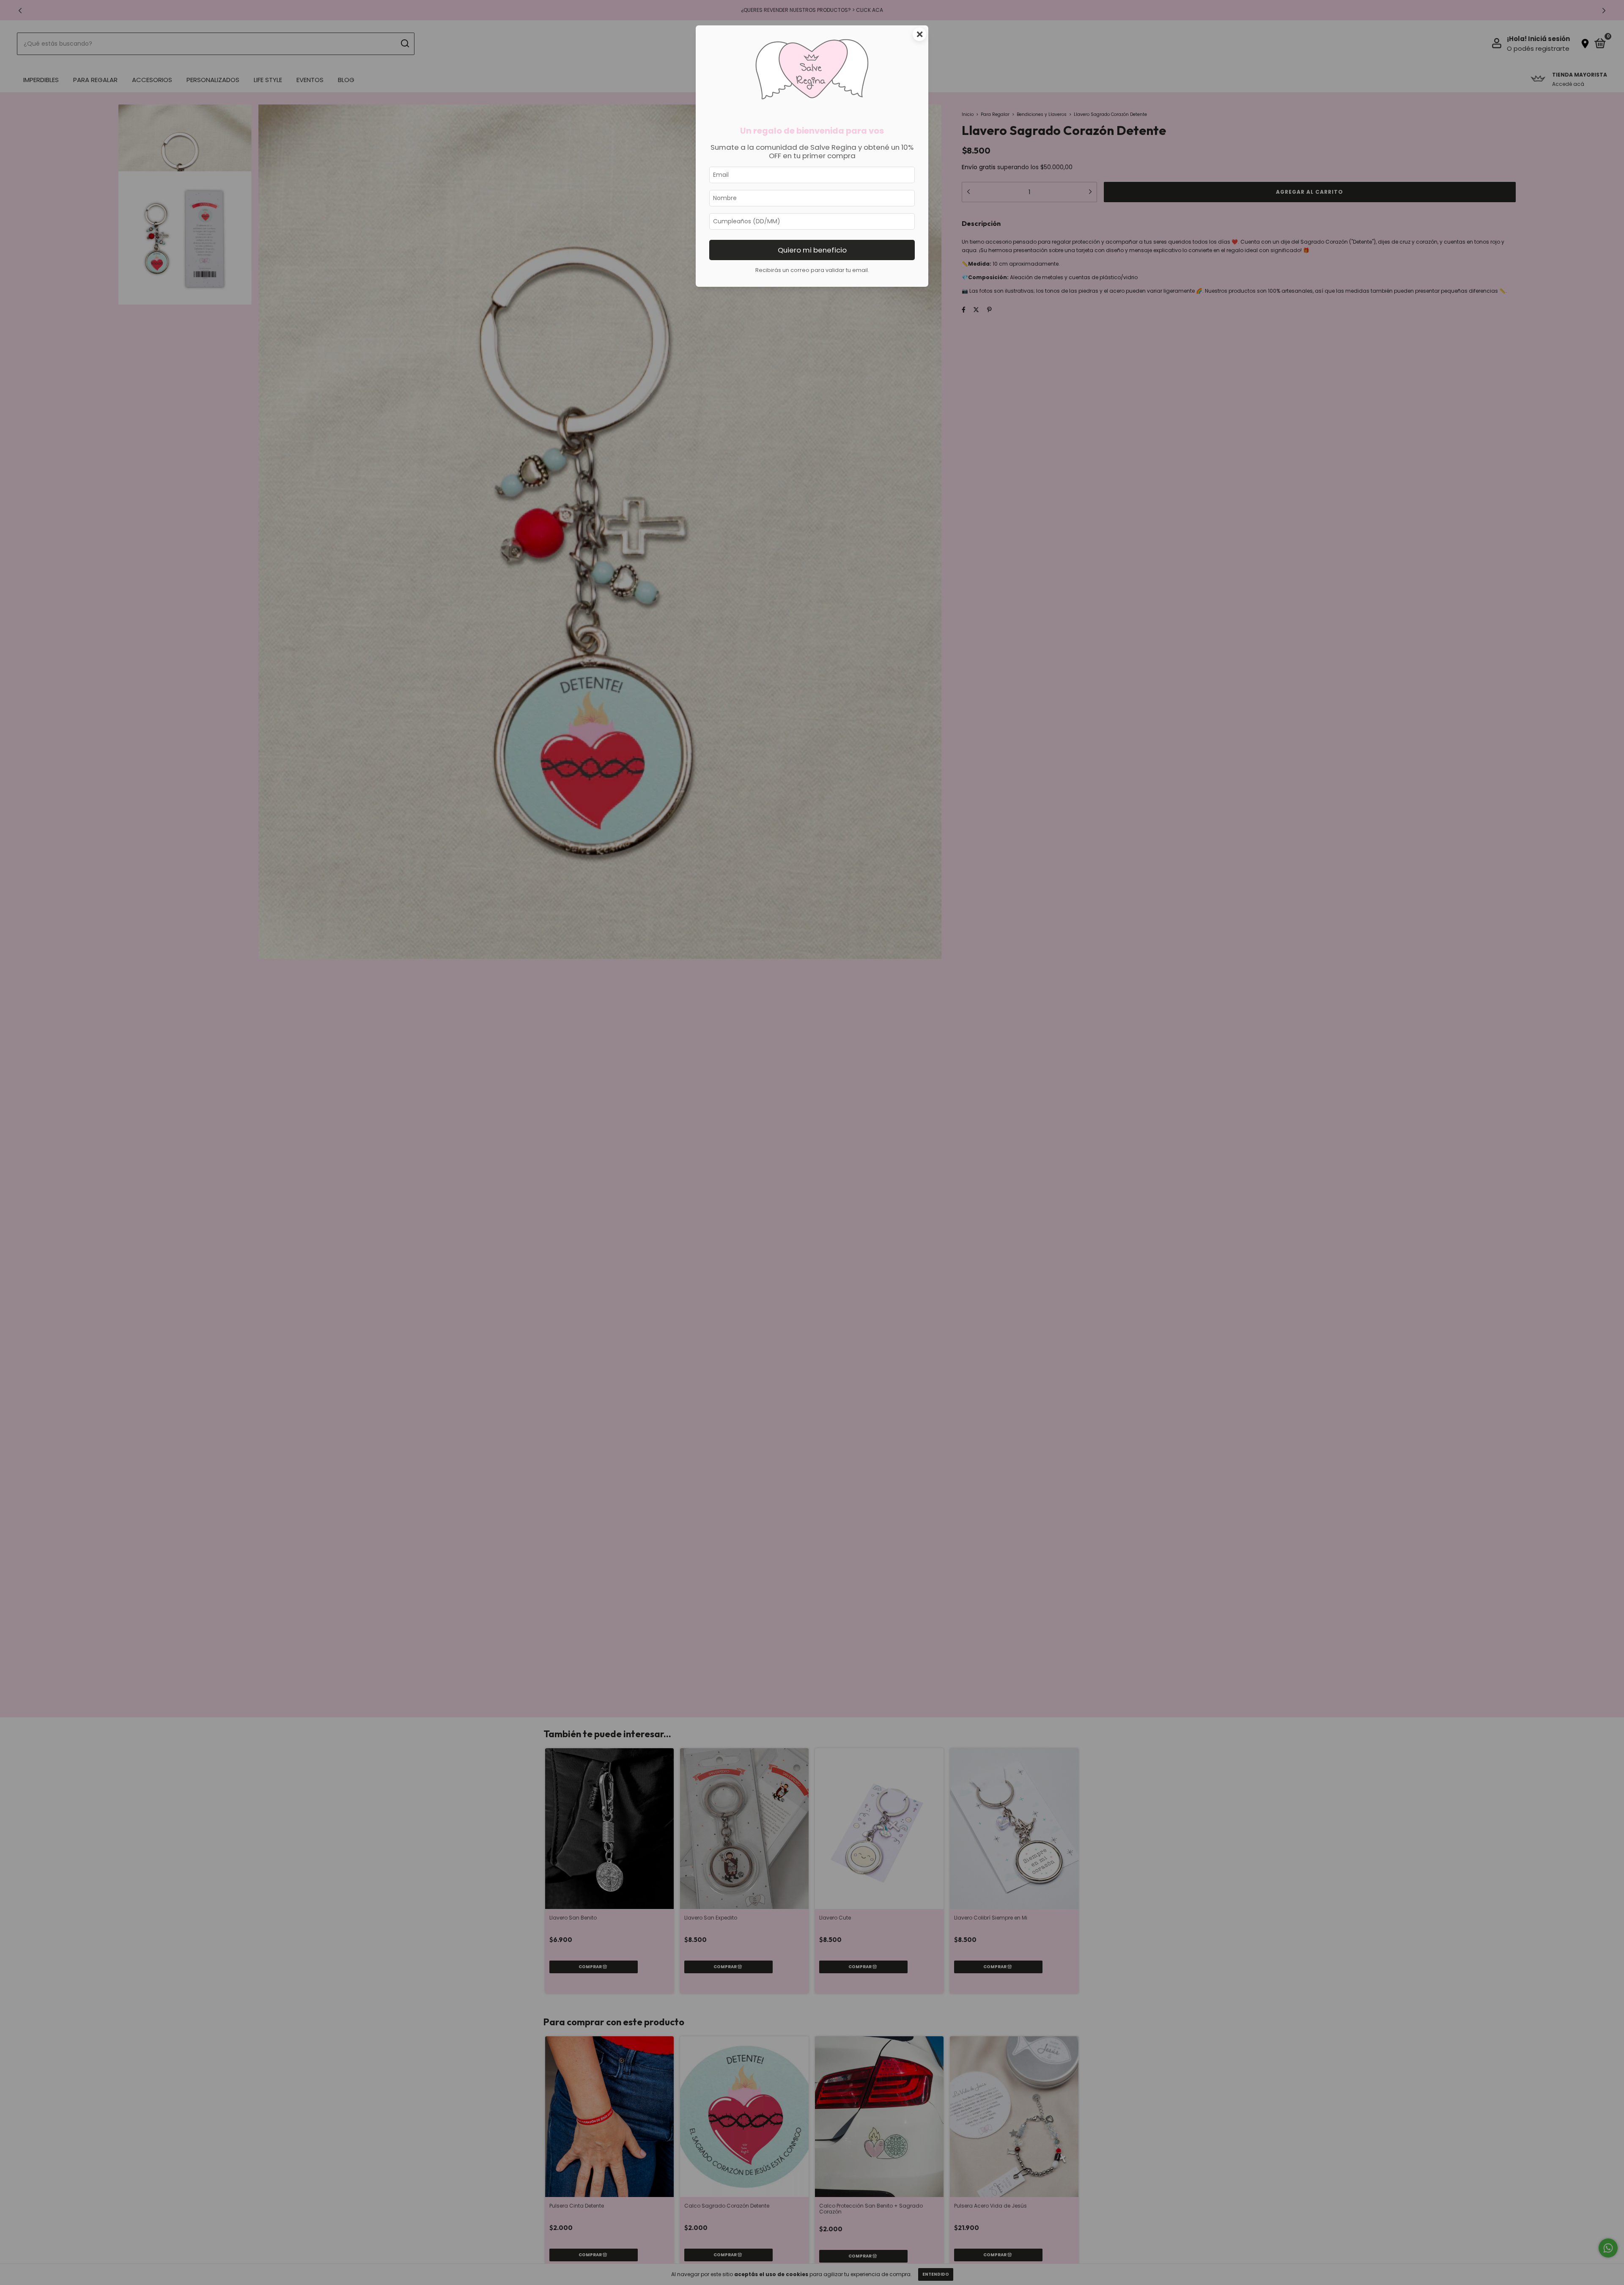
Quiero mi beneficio (812, 250)
